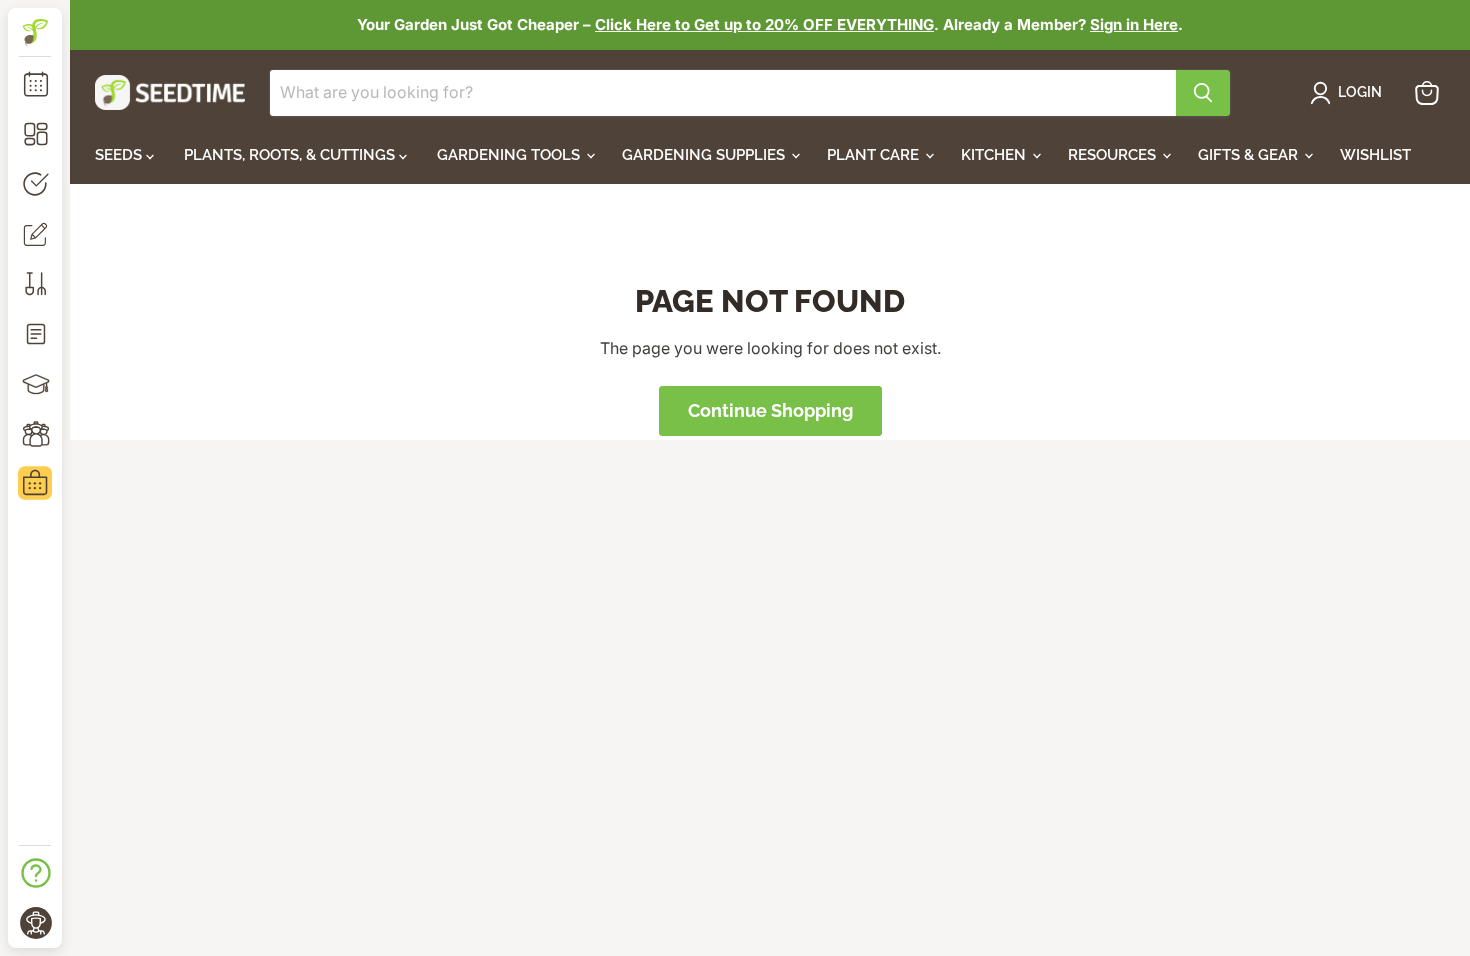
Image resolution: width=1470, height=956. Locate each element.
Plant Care (875, 155)
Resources (1114, 155)
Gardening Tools (510, 155)
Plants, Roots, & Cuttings (291, 155)
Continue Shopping (770, 410)
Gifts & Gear (1250, 155)
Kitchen (995, 155)
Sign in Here (1134, 24)
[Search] (1203, 93)
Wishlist (1375, 155)
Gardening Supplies (705, 155)
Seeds (120, 155)
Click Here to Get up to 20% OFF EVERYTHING (764, 24)
